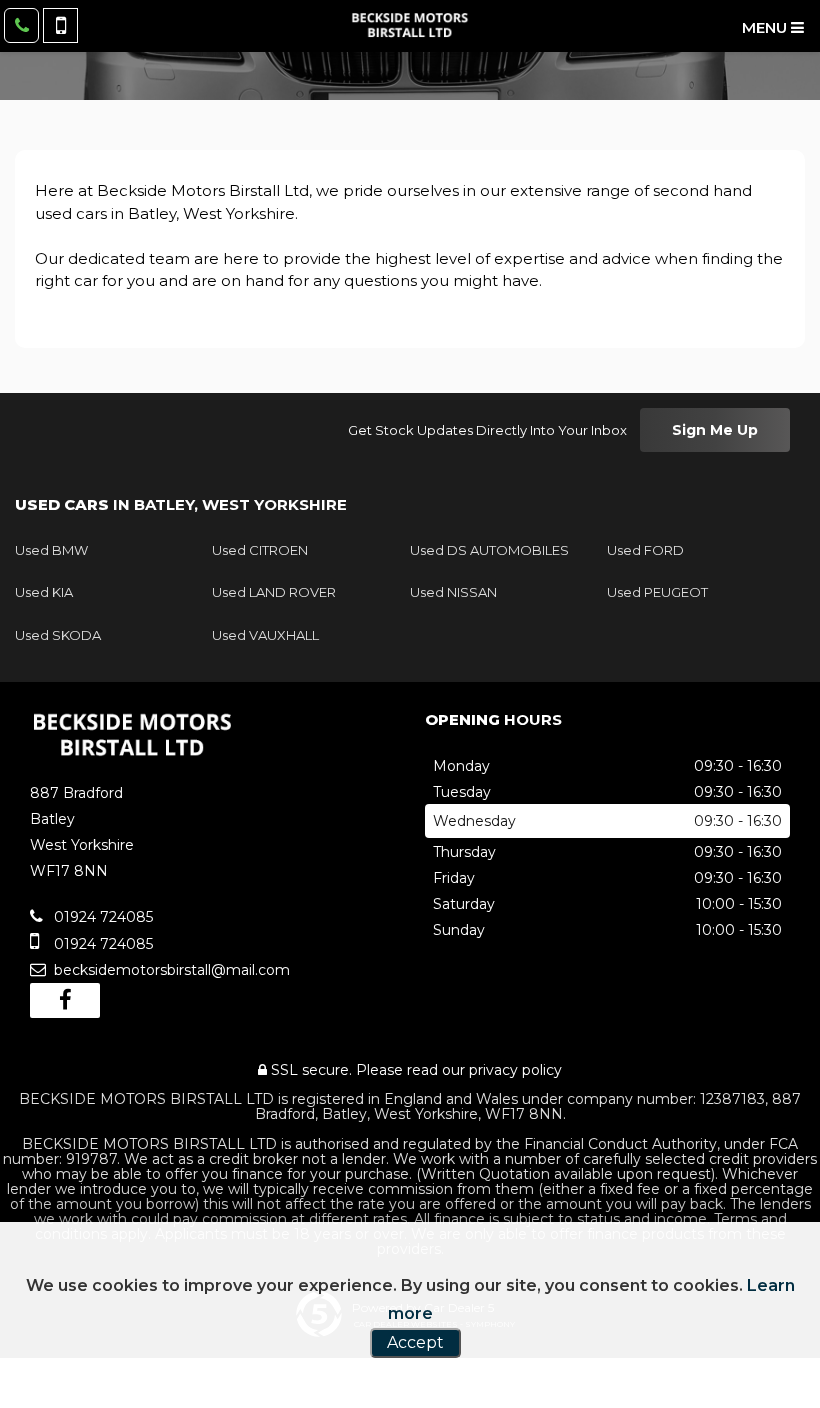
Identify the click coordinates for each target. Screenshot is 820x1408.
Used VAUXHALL (265, 635)
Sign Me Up (715, 430)
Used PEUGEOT (657, 592)
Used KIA (44, 592)
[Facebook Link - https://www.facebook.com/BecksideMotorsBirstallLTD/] (65, 1000)
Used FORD (645, 550)
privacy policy (515, 1070)
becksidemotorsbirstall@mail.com (170, 970)
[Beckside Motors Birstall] (410, 25)
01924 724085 (101, 917)
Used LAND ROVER (274, 592)
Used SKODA (58, 635)
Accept (415, 1342)
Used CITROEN (260, 550)
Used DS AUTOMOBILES (489, 550)
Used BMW (51, 550)
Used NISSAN (453, 592)
